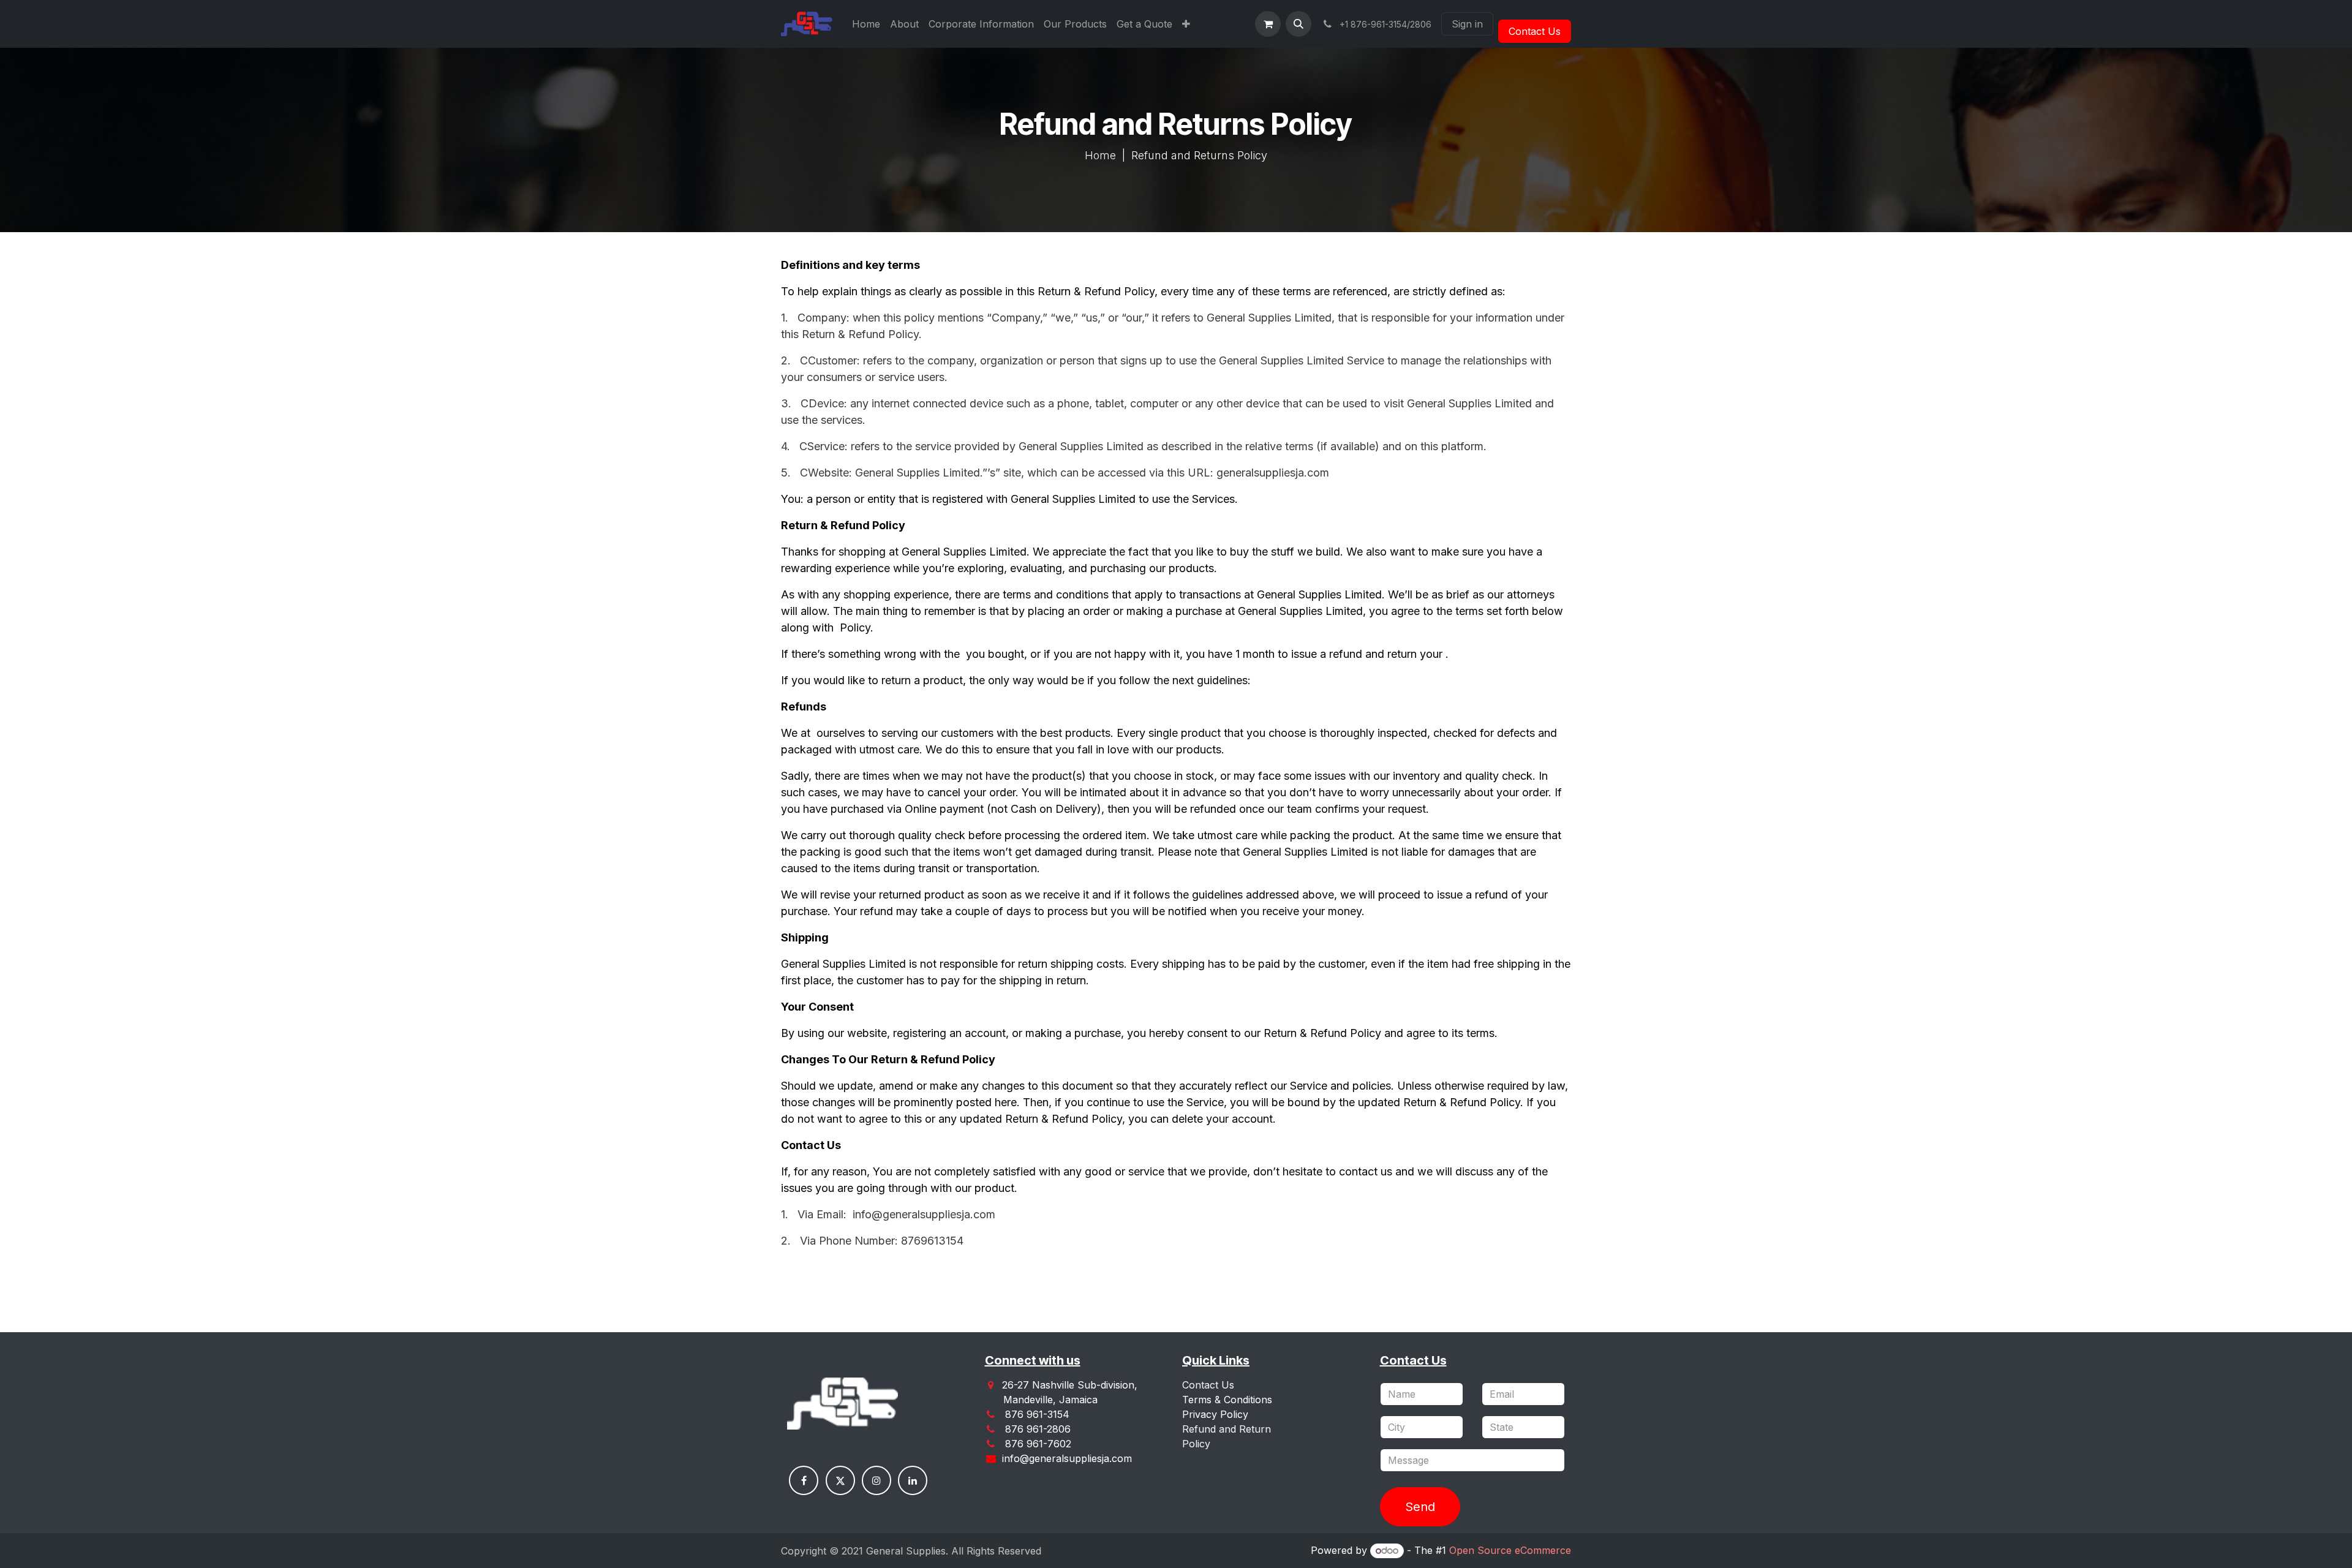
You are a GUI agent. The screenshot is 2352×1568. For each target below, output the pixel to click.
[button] (1298, 24)
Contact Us (1535, 31)
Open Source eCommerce (1510, 1550)
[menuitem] (866, 24)
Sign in (1467, 24)
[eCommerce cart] (1268, 24)
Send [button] (1420, 1507)
